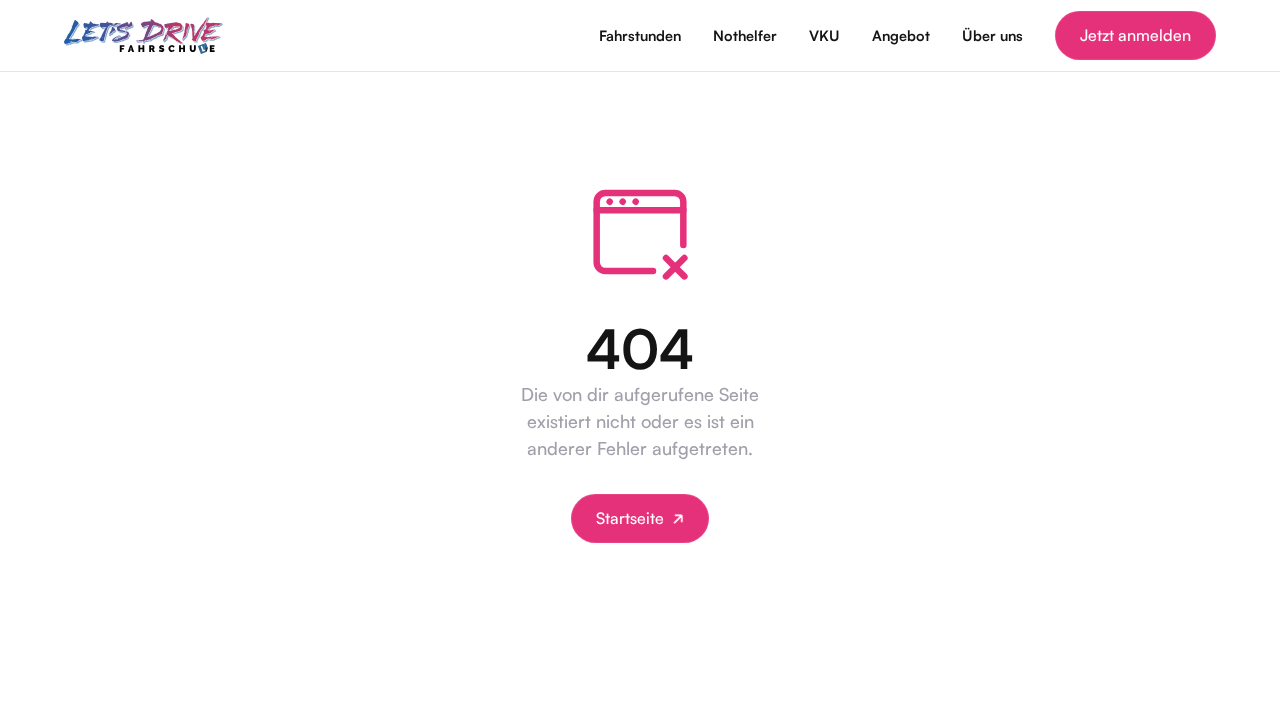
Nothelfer (745, 35)
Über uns (992, 35)
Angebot (901, 35)
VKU (824, 35)
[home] (144, 35)
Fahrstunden (640, 35)
